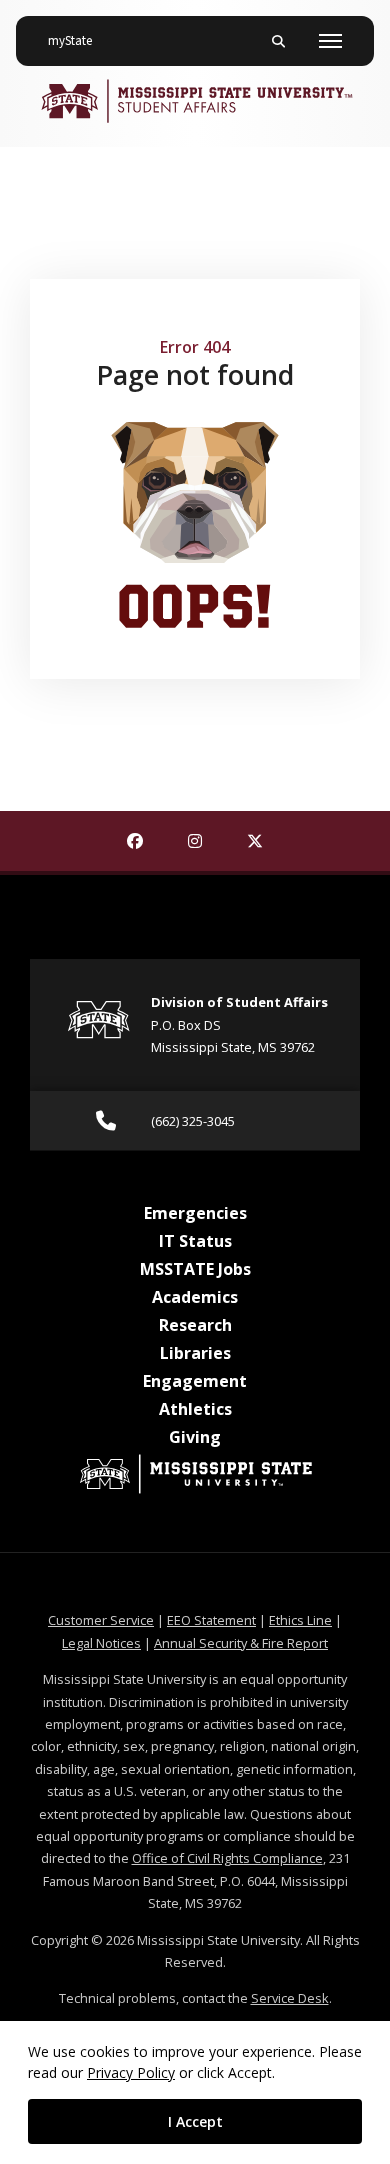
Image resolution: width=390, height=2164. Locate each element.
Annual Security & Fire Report (241, 1643)
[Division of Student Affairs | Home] (195, 101)
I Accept (195, 2121)
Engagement (195, 1381)
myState (78, 40)
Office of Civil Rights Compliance (227, 1858)
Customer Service (101, 1620)
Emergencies (195, 1213)
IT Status (195, 1241)
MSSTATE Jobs (195, 1269)
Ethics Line (300, 1620)
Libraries (195, 1353)
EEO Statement (211, 1620)
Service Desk (290, 1998)
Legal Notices (101, 1643)
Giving (195, 1437)
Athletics (195, 1409)
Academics (195, 1297)
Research (195, 1325)
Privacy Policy (131, 2072)
